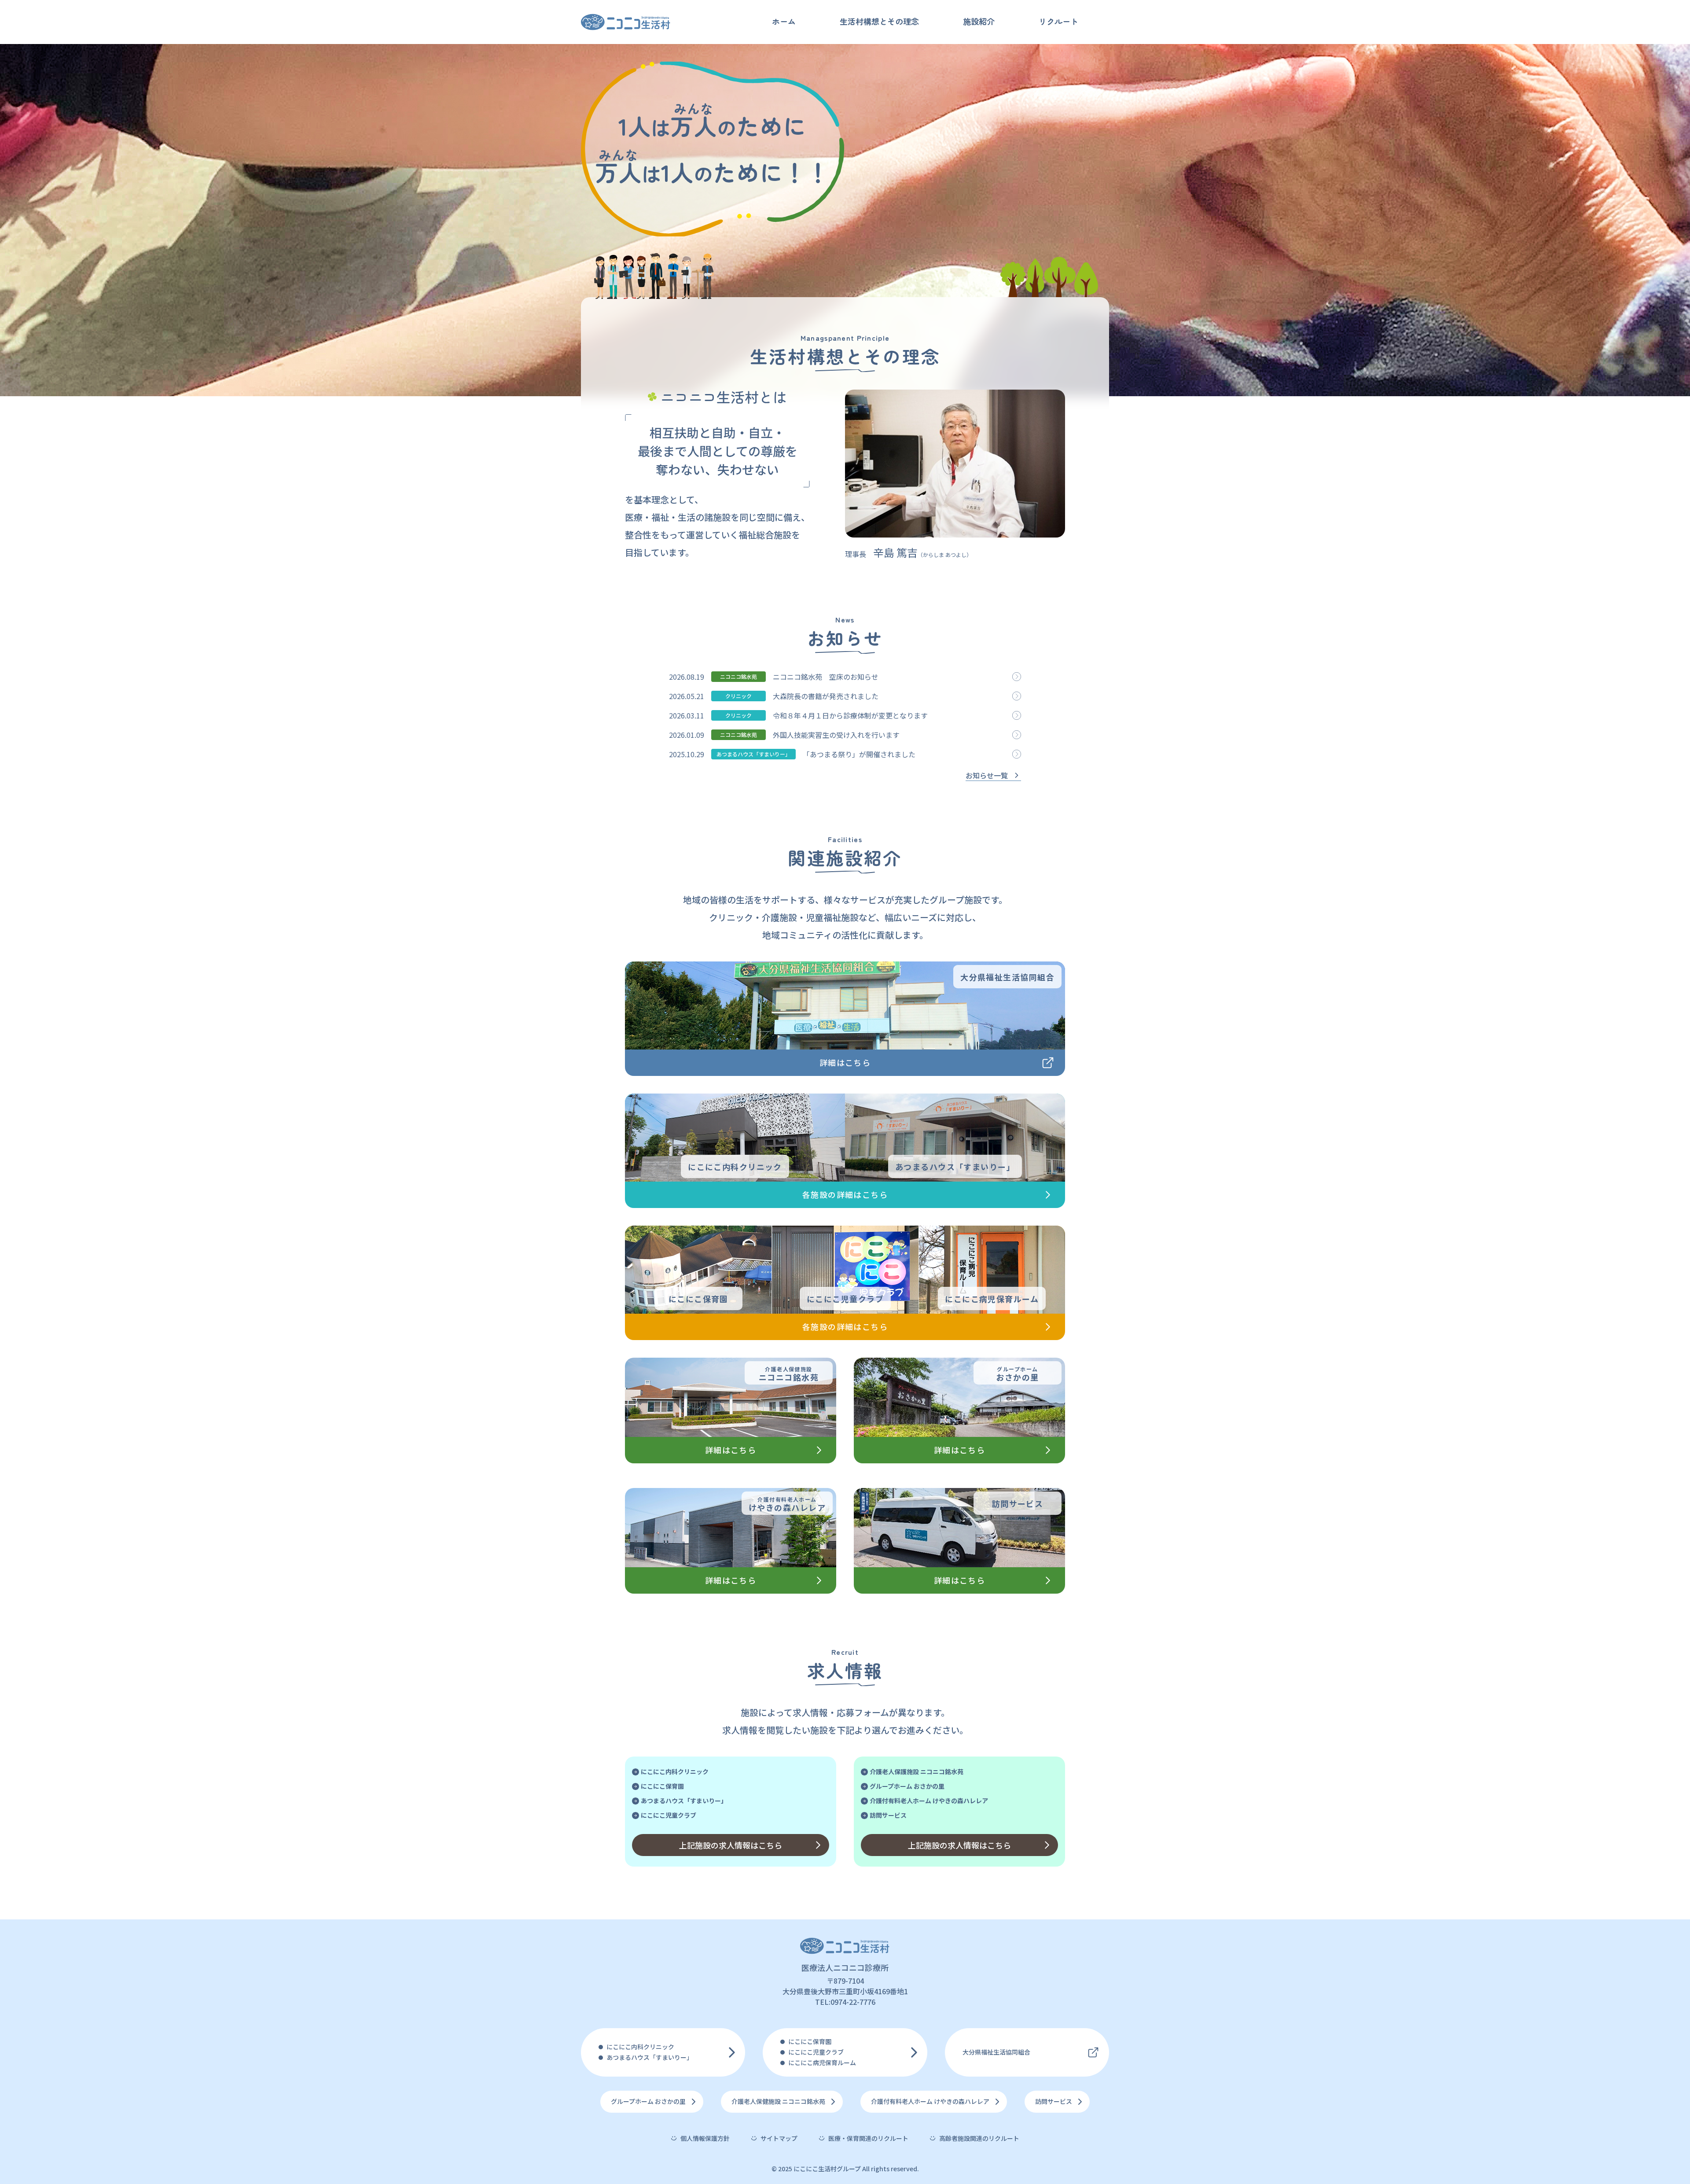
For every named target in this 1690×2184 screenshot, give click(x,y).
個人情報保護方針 (705, 2138)
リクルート (1058, 21)
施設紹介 (979, 21)
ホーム (784, 21)
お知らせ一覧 (987, 775)
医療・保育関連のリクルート (868, 2138)
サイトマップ (779, 2138)
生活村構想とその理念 (879, 21)
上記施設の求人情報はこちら (731, 1845)
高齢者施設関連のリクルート (979, 2138)
